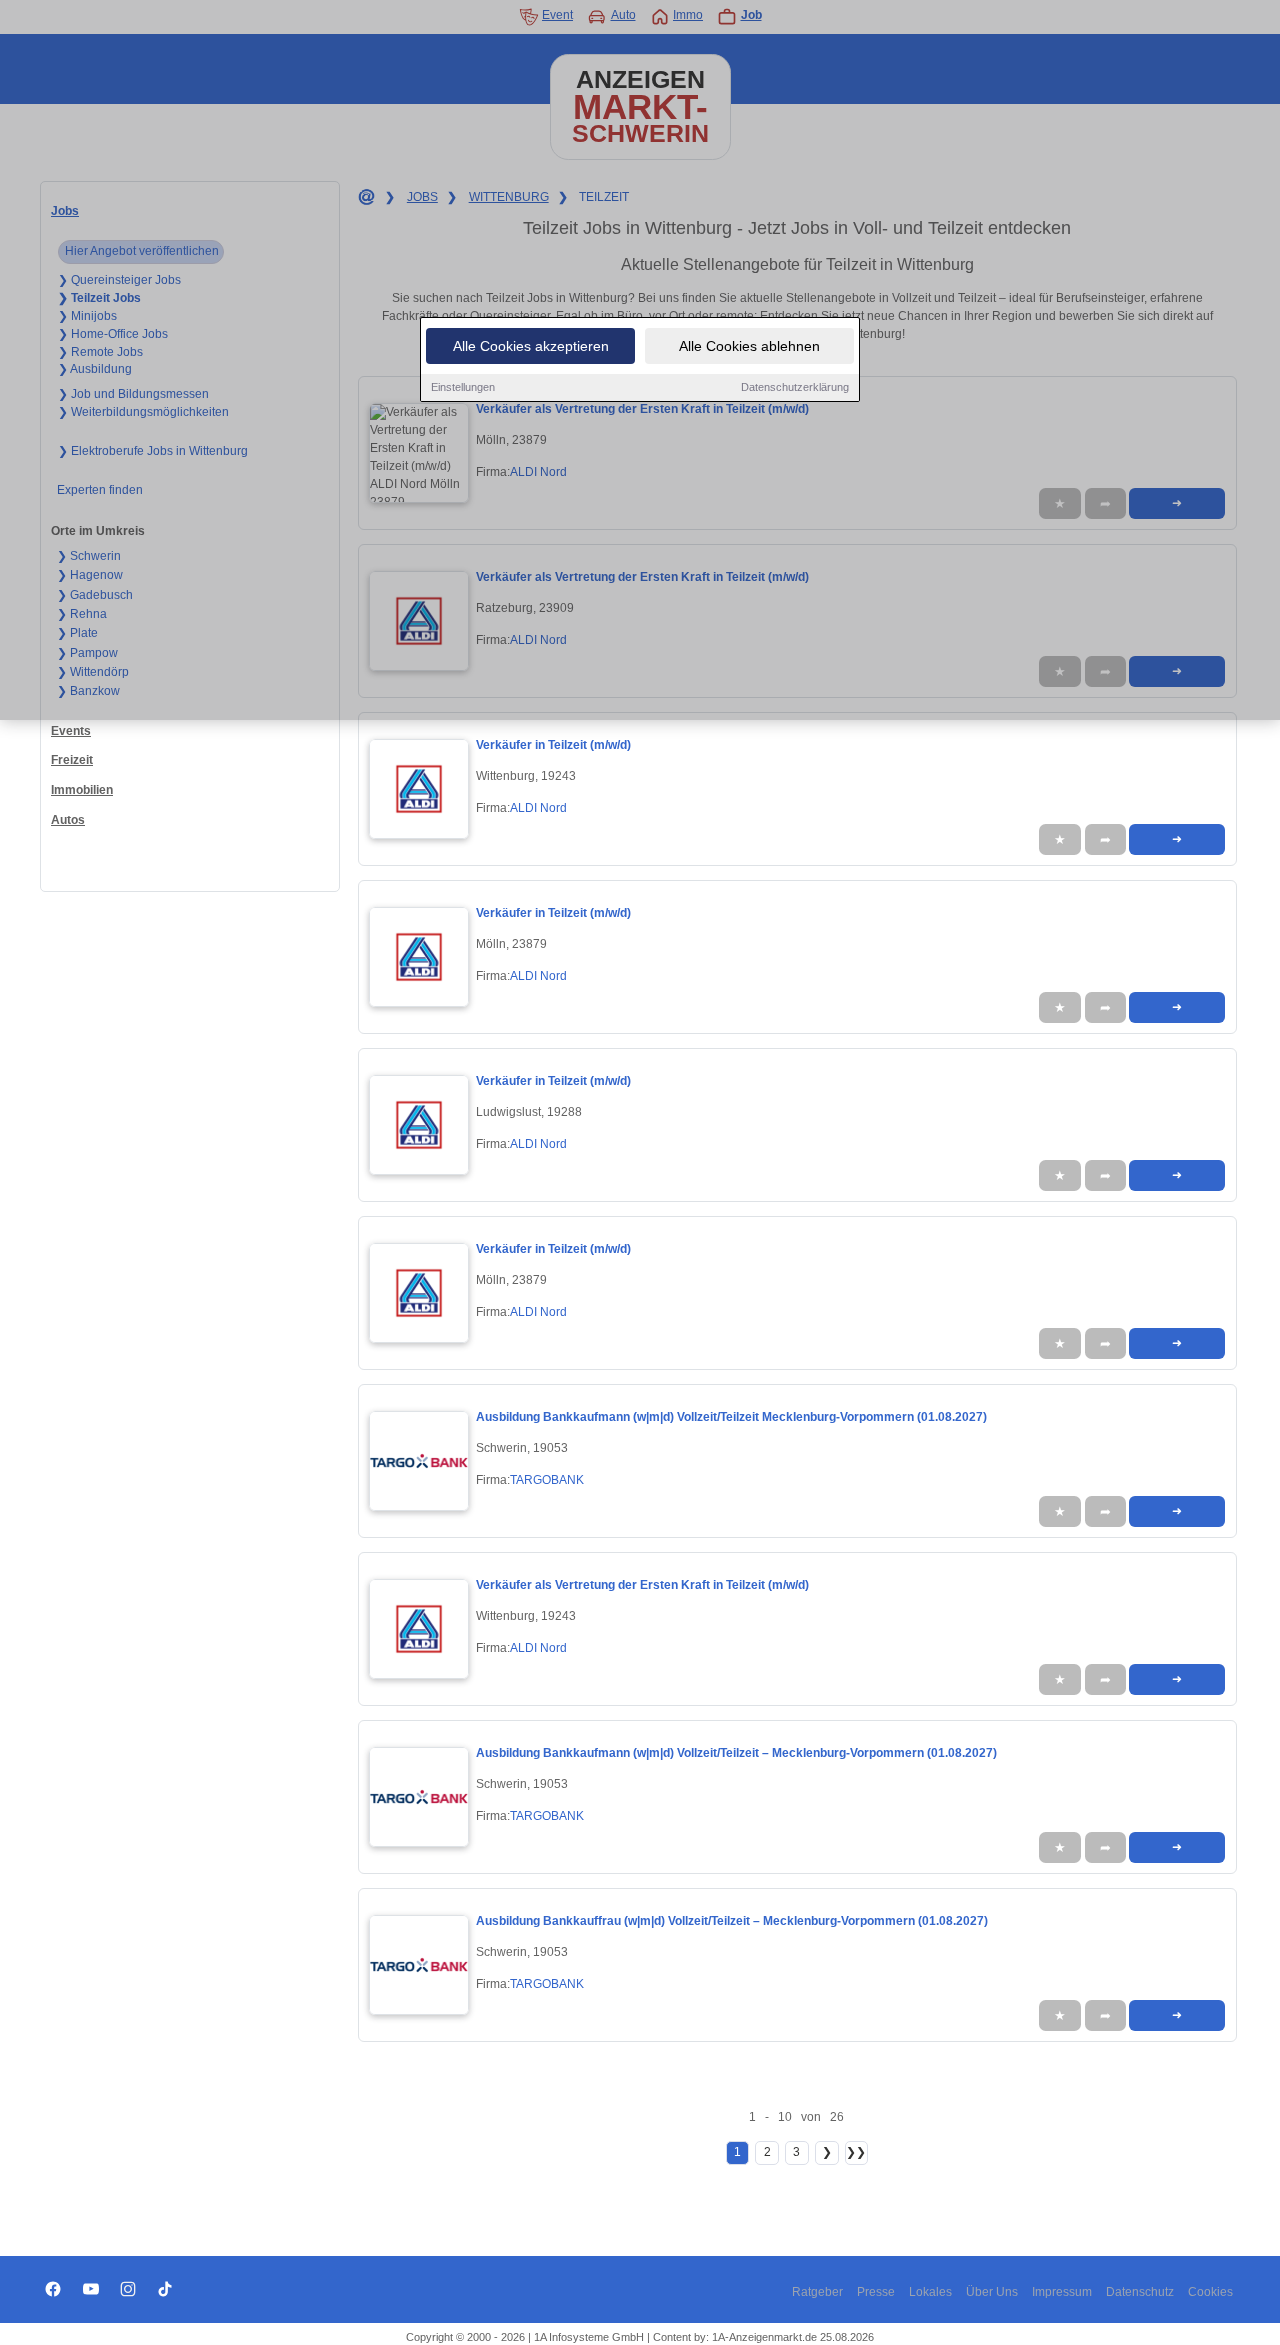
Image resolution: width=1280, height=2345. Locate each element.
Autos (68, 820)
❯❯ (856, 2152)
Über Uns (992, 2292)
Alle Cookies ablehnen (749, 346)
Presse (876, 2292)
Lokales (930, 2292)
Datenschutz (1140, 2292)
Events (71, 731)
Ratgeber (817, 2292)
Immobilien (82, 790)
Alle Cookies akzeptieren (531, 346)
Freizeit (72, 760)
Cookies (1210, 2292)
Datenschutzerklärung (795, 387)
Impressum (1062, 2292)
